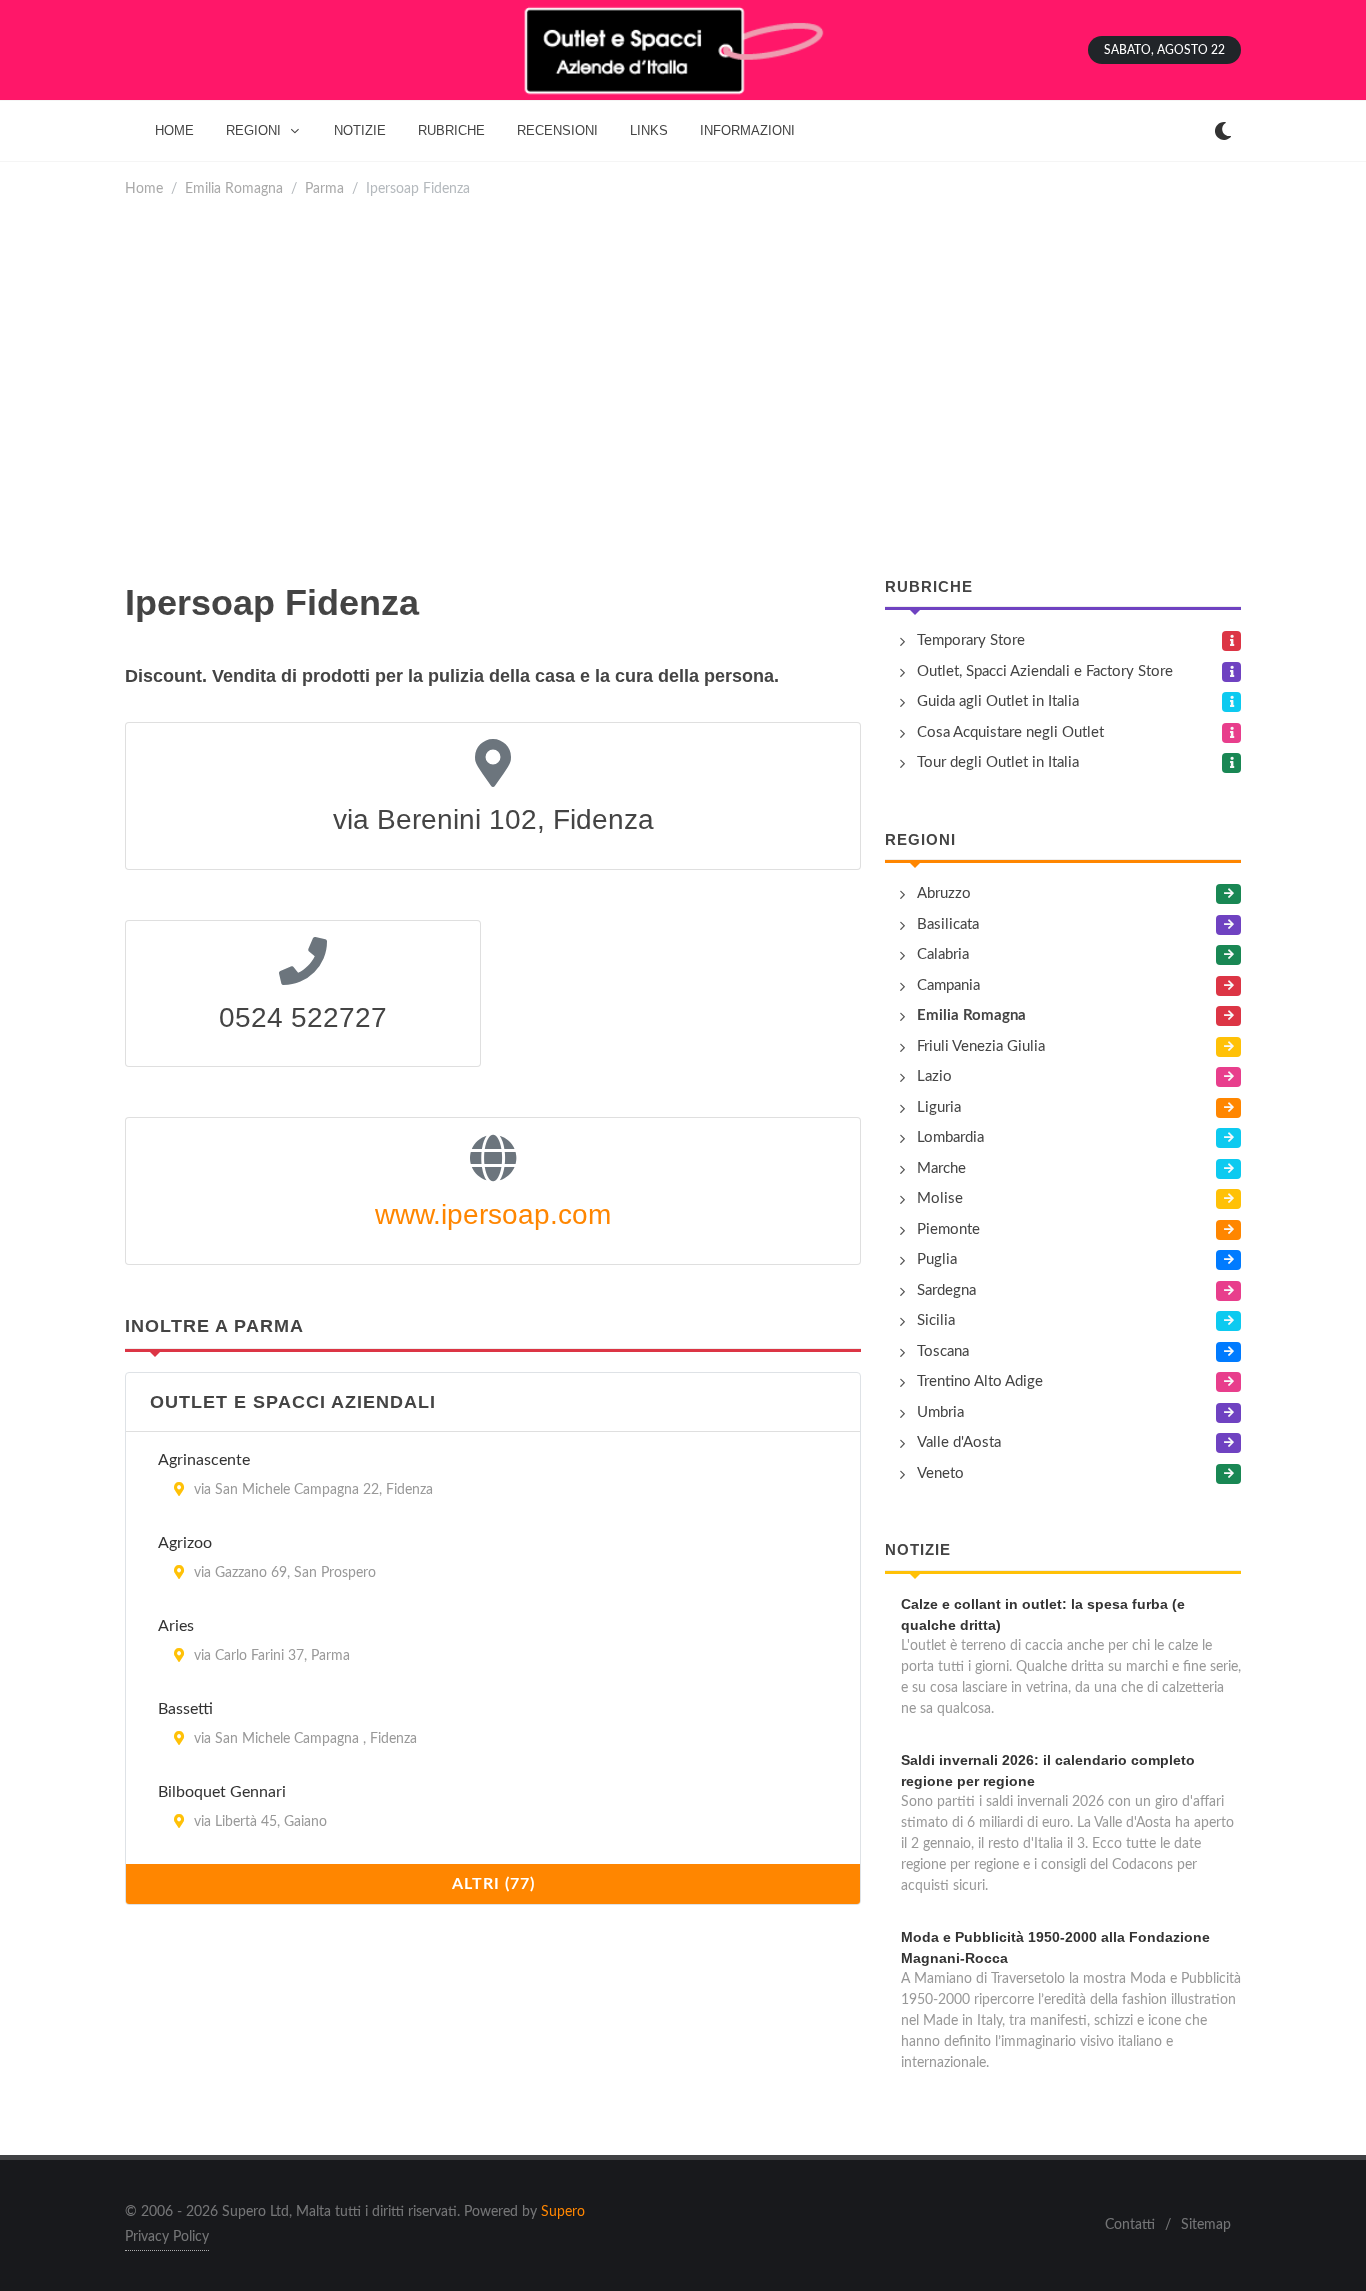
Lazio (934, 1076)
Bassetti (185, 1709)
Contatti (1130, 2225)
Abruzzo (944, 893)
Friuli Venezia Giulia (981, 1046)
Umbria (940, 1412)
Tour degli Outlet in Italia (998, 762)
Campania (948, 985)
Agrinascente (204, 1460)
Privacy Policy (167, 2237)
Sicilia (936, 1320)
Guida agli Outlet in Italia (998, 701)
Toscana (943, 1351)
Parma (324, 188)
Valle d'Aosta (959, 1442)
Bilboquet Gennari (222, 1792)
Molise (940, 1198)
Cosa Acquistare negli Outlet (1010, 732)
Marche (941, 1168)
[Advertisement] (725, 388)
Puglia (937, 1259)
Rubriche (929, 586)
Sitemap (1206, 2225)
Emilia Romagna (234, 188)
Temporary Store (971, 640)
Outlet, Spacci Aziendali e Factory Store (1045, 671)
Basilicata (948, 924)
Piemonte (948, 1229)
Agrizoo (185, 1543)
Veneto (940, 1473)
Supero (563, 2212)
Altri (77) (493, 1884)
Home (144, 188)
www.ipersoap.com (493, 1214)
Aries (176, 1626)
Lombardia (950, 1137)
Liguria (939, 1107)
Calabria (943, 954)
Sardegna (946, 1290)
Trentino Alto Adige (980, 1381)
